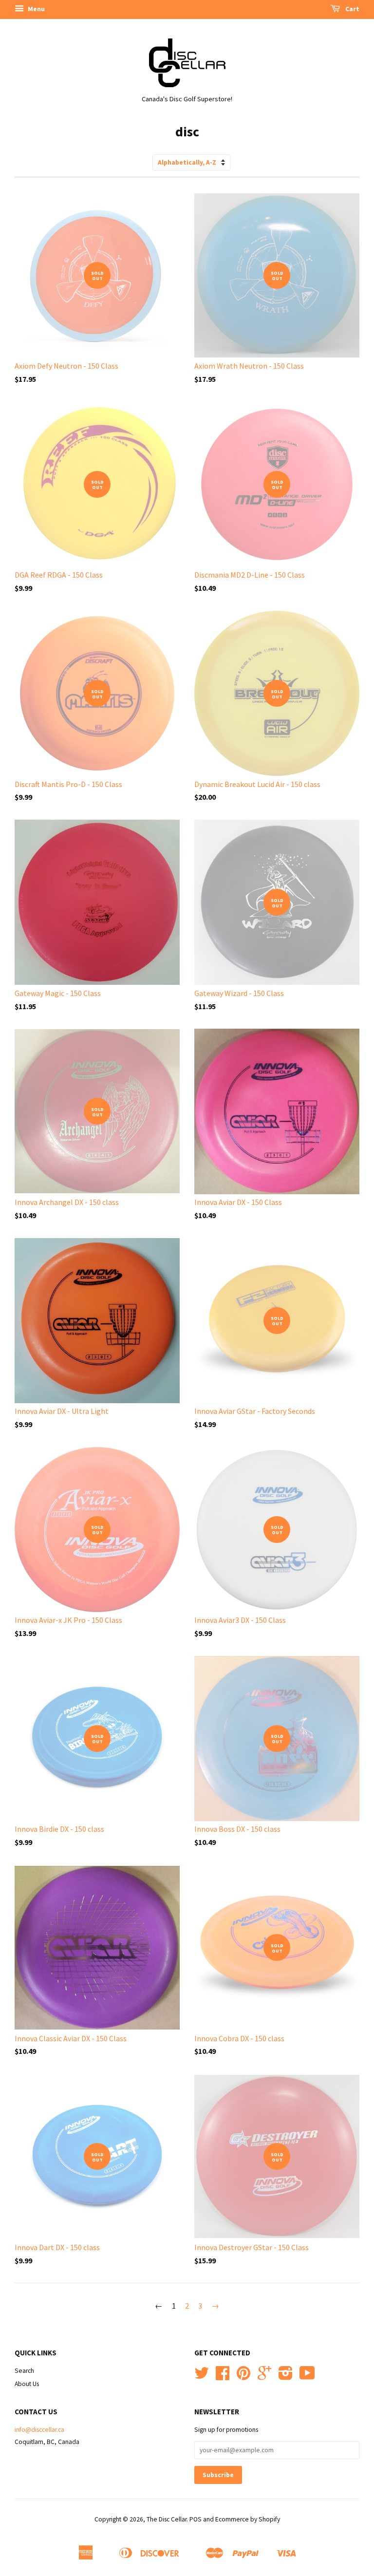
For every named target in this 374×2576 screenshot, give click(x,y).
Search (24, 2371)
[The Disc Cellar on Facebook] (223, 2377)
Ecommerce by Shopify (248, 2519)
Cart (352, 9)
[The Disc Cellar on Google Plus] (264, 2377)
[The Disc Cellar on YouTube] (307, 2377)
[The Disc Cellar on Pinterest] (243, 2377)
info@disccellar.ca (39, 2430)
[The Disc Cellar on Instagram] (286, 2377)
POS (196, 2519)
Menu (36, 9)
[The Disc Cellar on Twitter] (202, 2377)
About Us (27, 2384)
